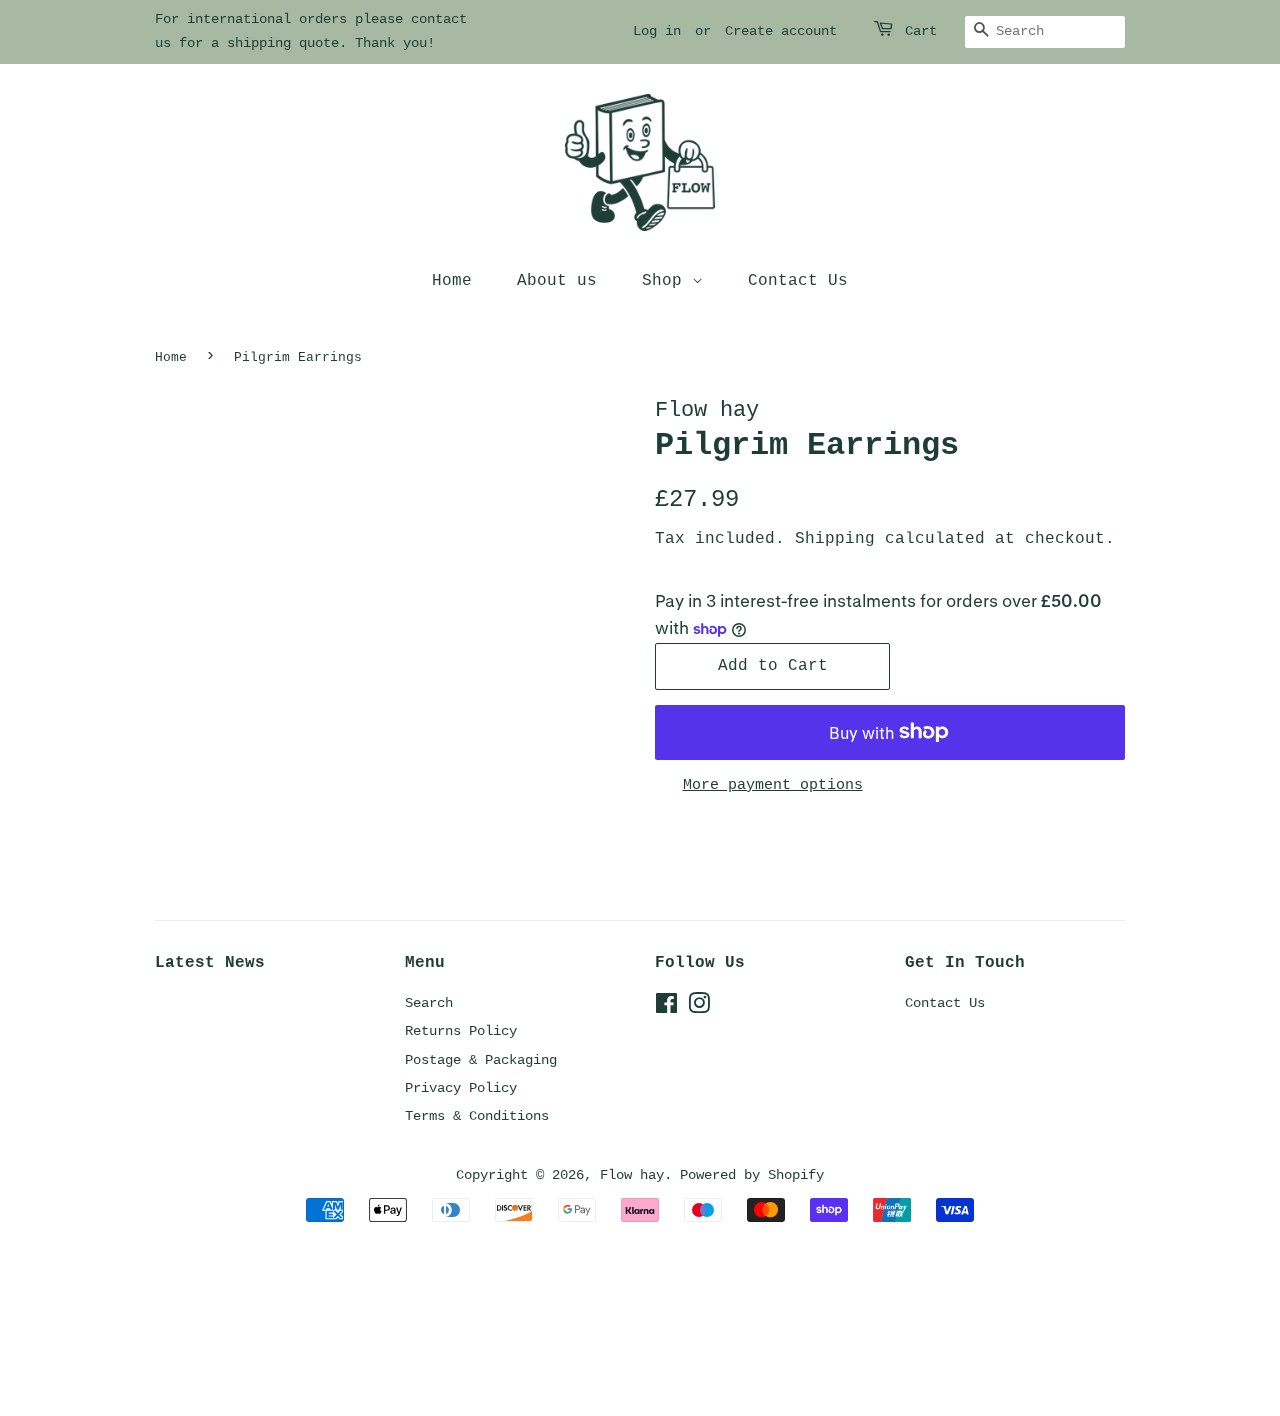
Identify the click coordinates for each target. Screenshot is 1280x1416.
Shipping (835, 539)
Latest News (210, 963)
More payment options (773, 785)
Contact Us (798, 281)
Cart (921, 31)
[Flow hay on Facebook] (666, 1008)
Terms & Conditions (477, 1116)
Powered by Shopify (752, 1175)
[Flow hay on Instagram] (699, 1008)
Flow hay (632, 1175)
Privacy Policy (461, 1088)
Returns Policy (461, 1031)
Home (452, 281)
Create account (781, 31)
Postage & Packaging (481, 1060)
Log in (657, 31)
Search (429, 1003)
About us (557, 281)
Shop (667, 281)
